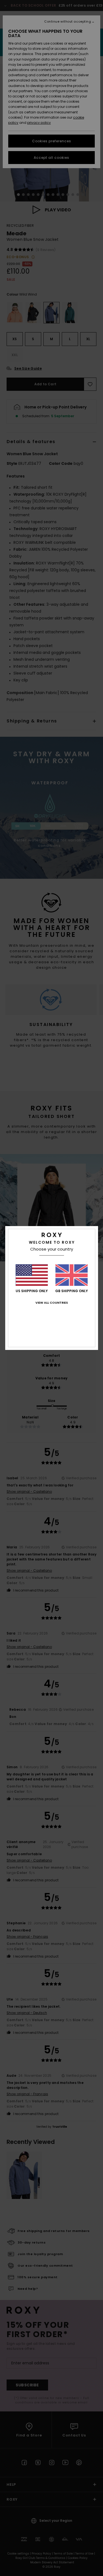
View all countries (52, 1303)
